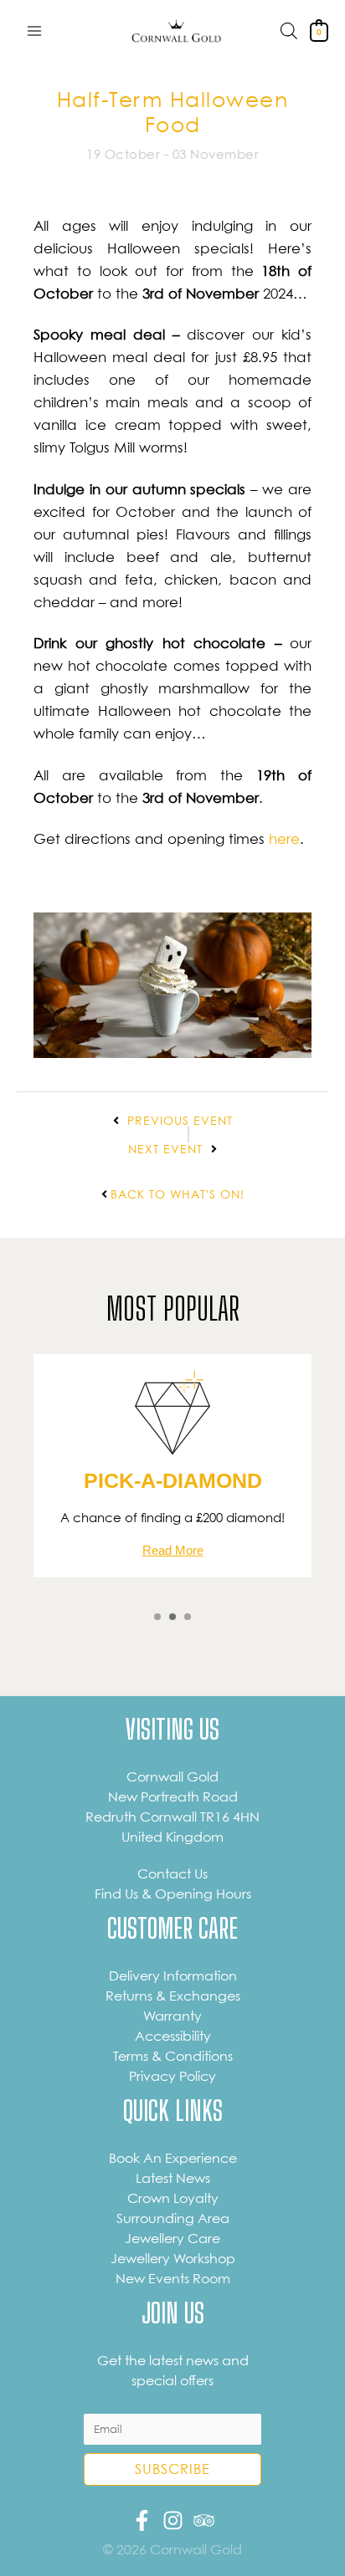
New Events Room (173, 2278)
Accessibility (173, 2036)
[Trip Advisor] (204, 2520)
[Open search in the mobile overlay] (289, 31)
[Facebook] (142, 2520)
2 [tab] (172, 1617)
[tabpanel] (172, 1466)
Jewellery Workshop (173, 2258)
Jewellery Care (172, 2238)
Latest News (173, 2178)
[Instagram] (173, 2520)
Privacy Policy (172, 2076)
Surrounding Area (173, 2218)
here (284, 838)
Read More (173, 1550)
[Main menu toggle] (34, 31)
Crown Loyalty (173, 2198)
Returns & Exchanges (173, 1996)
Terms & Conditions (173, 2056)
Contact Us (172, 1873)
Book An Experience (173, 2158)
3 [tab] (188, 1617)
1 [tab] (157, 1617)
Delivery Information (173, 1975)
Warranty (172, 2016)
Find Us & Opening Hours (173, 1894)
